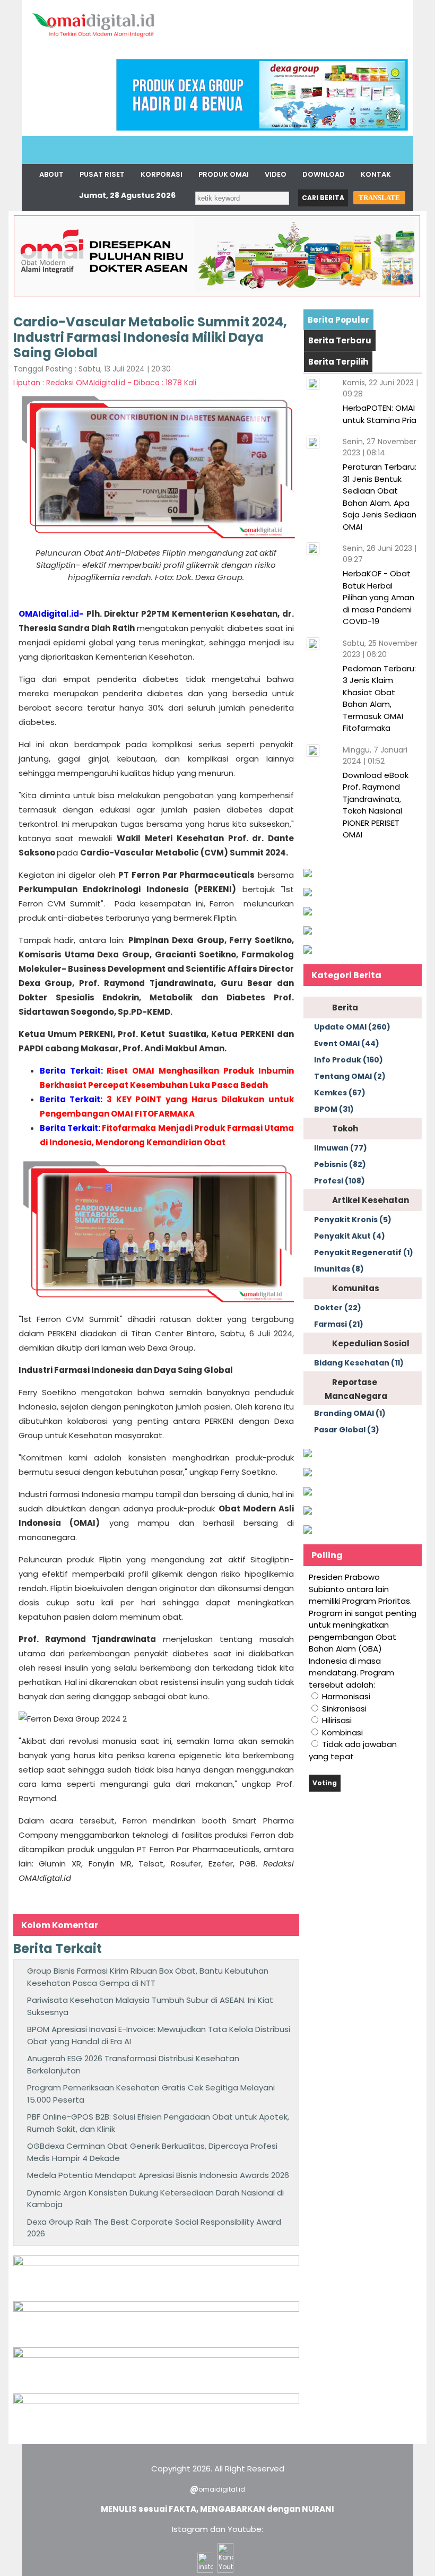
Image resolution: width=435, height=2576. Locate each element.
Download (324, 174)
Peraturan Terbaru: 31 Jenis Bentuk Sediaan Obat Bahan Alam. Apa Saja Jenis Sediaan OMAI (380, 497)
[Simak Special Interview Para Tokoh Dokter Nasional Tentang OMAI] (308, 874)
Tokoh (345, 1129)
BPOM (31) (334, 1109)
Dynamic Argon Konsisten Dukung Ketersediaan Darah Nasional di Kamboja (155, 2199)
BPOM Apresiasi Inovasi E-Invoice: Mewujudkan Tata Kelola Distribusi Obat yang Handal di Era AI (159, 2035)
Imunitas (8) (339, 1269)
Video (276, 174)
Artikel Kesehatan (371, 1200)
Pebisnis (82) (340, 1164)
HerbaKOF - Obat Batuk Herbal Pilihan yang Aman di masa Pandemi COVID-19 (379, 597)
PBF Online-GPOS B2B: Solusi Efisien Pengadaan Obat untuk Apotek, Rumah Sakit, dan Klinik (158, 2123)
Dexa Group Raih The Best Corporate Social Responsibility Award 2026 (154, 2228)
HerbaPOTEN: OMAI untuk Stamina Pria (380, 414)
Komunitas (356, 1288)
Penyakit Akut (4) (350, 1236)
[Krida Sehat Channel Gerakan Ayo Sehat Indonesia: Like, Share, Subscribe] (308, 1473)
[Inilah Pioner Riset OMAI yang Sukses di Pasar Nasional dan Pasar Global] (308, 1454)
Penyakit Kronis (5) (353, 1220)
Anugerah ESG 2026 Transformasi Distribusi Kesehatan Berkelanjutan (133, 2064)
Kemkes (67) (340, 1093)
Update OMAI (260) (352, 1027)
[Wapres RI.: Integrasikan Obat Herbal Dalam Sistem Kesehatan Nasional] (308, 1493)
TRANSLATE (379, 198)
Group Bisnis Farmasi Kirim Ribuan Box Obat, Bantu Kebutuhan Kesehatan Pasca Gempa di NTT (148, 1977)
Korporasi (162, 174)
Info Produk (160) (349, 1060)
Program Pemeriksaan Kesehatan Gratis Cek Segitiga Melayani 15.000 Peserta (151, 2094)
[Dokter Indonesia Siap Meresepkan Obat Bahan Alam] (308, 1512)
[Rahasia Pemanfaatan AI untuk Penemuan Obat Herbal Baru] (308, 913)
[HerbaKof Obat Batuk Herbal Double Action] (156, 2309)
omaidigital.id (222, 2489)
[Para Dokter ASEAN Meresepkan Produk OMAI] (217, 296)
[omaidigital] (93, 40)
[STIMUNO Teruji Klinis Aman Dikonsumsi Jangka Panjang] (156, 2355)
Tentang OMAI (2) (350, 1076)
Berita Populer (338, 320)
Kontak (376, 174)
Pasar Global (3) (347, 1430)
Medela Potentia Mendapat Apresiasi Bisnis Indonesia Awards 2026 (158, 2175)
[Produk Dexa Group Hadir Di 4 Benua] (262, 128)
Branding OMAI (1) (350, 1413)
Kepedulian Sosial (371, 1343)
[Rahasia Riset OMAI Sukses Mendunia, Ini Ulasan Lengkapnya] (308, 932)
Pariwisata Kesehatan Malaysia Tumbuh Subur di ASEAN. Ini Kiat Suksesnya (150, 2006)
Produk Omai (224, 174)
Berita (345, 1008)
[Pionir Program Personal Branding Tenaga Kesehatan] (308, 951)
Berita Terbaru (340, 340)
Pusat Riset (102, 174)
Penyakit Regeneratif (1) (364, 1252)
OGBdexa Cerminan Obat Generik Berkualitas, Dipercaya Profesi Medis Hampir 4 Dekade (152, 2152)
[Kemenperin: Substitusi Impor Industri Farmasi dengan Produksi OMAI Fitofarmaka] (308, 893)
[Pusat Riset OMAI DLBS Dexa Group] (156, 2401)
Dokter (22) (338, 1308)
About (51, 174)
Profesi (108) (340, 1181)
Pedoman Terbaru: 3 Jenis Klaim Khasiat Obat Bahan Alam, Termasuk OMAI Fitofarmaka (379, 698)
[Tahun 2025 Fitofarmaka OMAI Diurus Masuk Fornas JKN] (156, 2263)
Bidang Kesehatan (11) (359, 1363)
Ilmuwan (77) (341, 1148)
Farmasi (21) (339, 1324)
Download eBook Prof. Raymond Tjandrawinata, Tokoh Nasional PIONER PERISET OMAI (376, 805)
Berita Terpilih (338, 362)
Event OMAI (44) (347, 1043)
